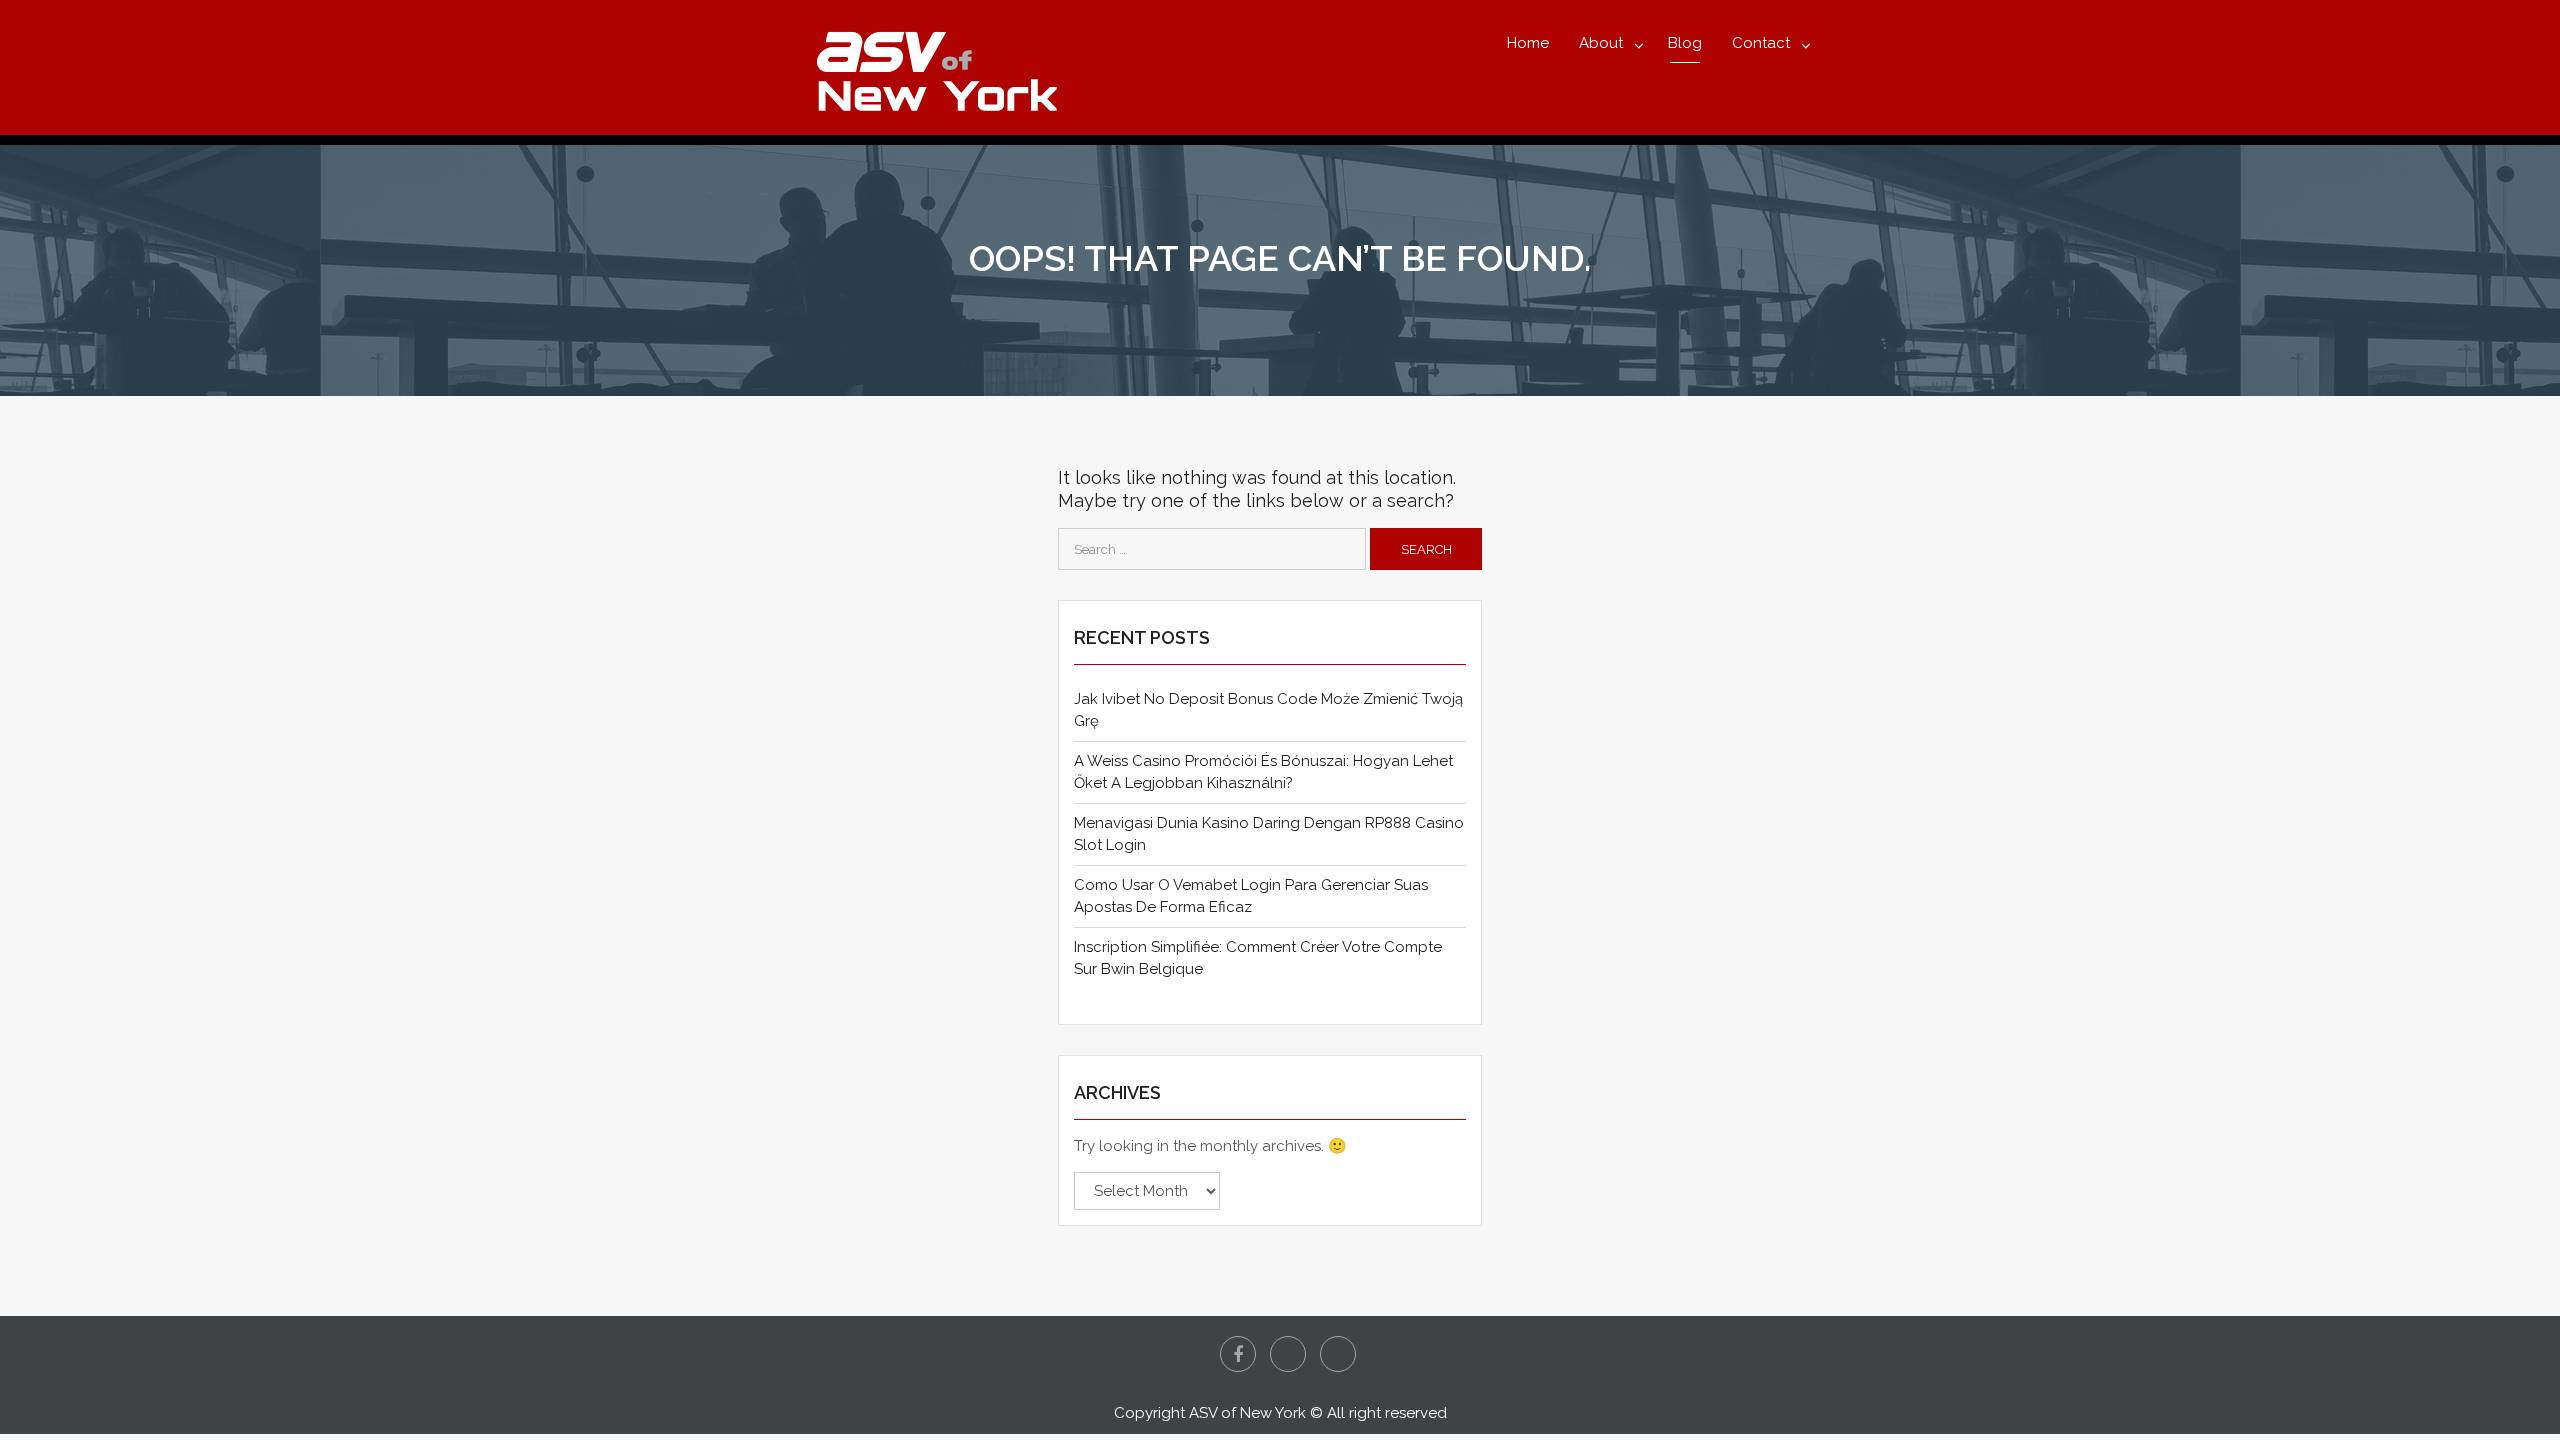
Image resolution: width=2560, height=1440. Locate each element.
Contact (1761, 43)
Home (1528, 43)
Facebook (1238, 1354)
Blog (1685, 43)
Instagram (1338, 1354)
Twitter (1288, 1354)
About (1601, 43)
